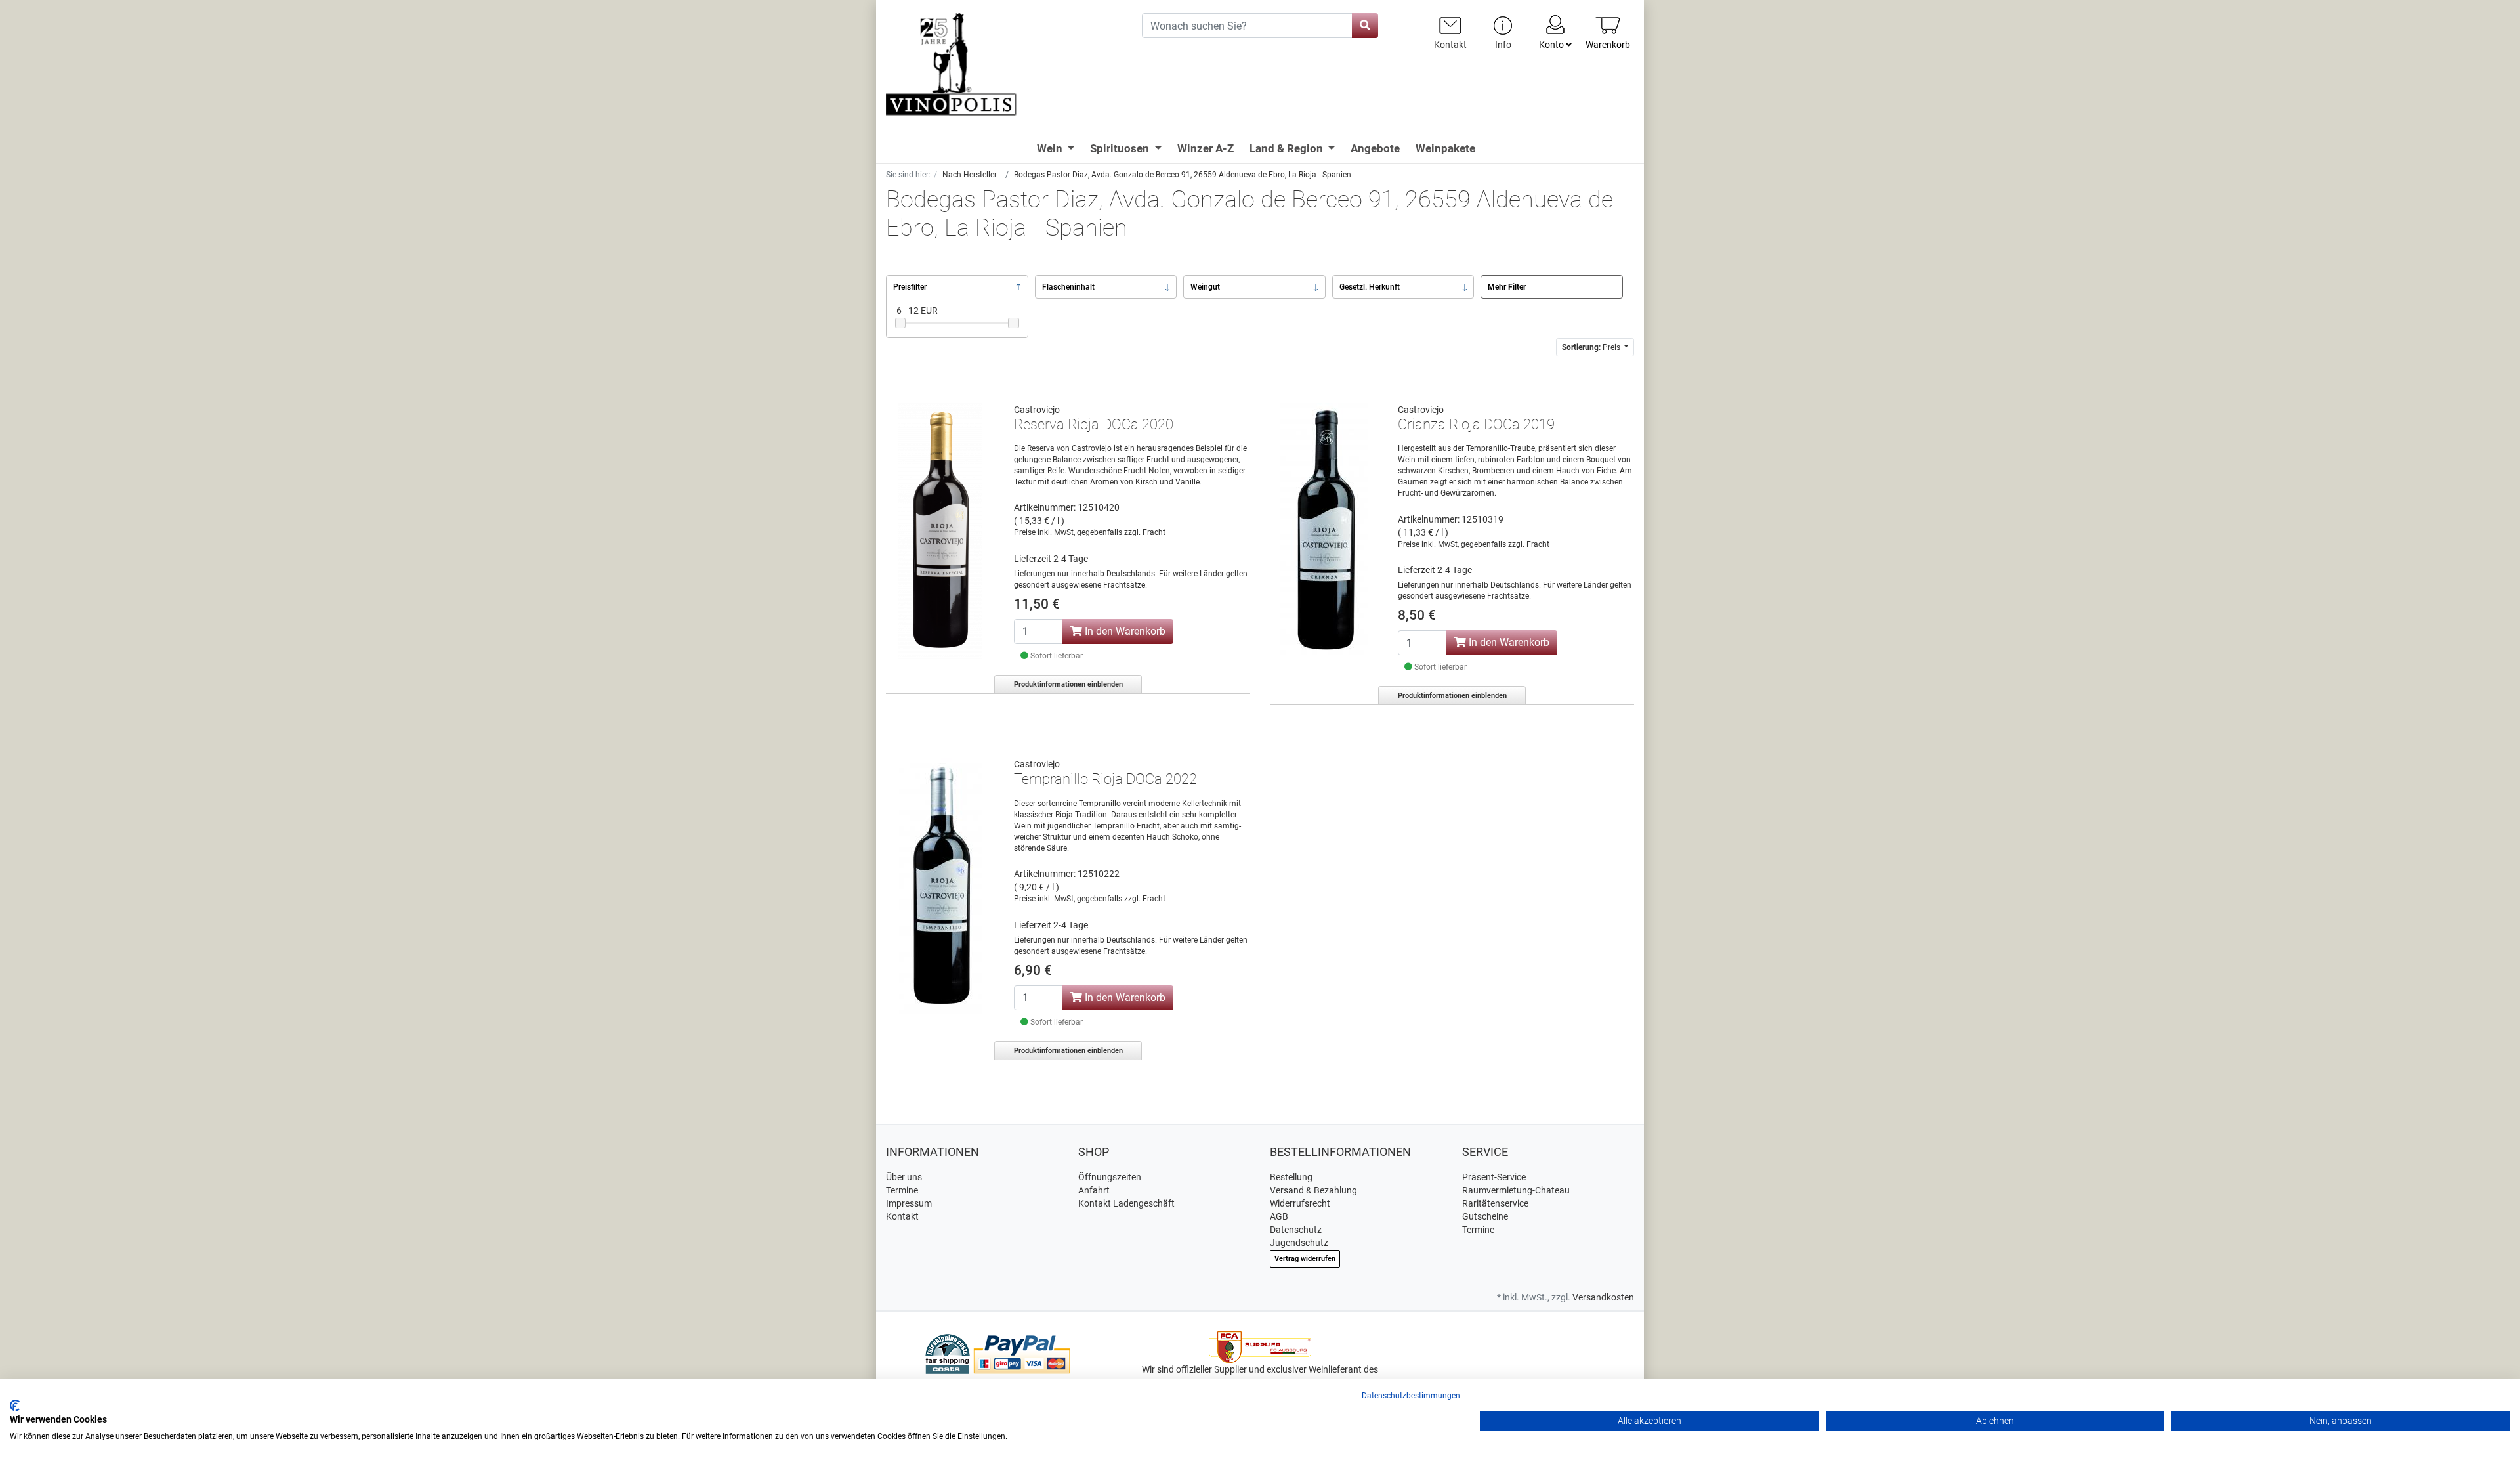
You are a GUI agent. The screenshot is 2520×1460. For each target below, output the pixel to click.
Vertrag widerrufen (1305, 1259)
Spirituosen (1121, 148)
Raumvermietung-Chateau (1516, 1190)
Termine (902, 1190)
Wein (1051, 148)
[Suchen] (1365, 26)
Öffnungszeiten (1110, 1177)
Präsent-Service (1494, 1177)
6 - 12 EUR (917, 311)
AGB (1279, 1216)
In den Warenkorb (1124, 631)
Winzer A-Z (1206, 148)
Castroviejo (1037, 410)
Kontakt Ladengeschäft (1126, 1203)
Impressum (909, 1203)
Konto (1552, 45)
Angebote (1375, 148)
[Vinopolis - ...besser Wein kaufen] (1004, 65)
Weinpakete (1445, 148)
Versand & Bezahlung (1313, 1190)
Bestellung (1291, 1177)
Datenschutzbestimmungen (1411, 1396)
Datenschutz (1296, 1230)
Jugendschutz (1299, 1243)
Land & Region (1288, 148)
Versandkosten (1603, 1297)
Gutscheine (1485, 1216)
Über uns (904, 1177)
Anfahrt (1094, 1190)
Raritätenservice (1495, 1203)
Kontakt (902, 1216)
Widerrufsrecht (1300, 1203)
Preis (1592, 347)
